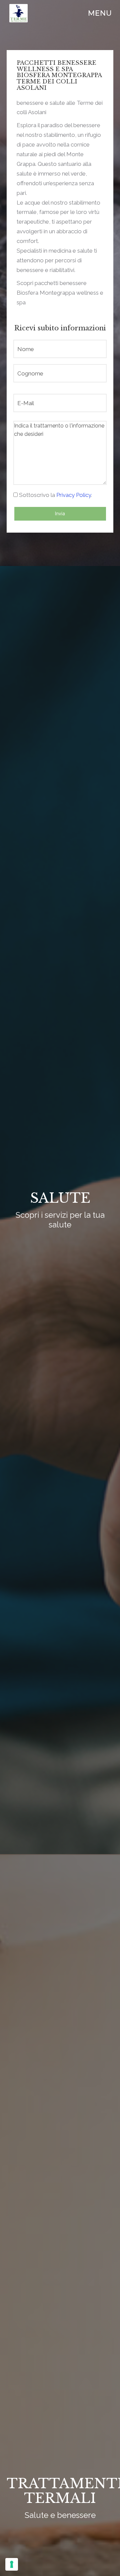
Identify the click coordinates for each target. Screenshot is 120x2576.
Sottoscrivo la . (55, 495)
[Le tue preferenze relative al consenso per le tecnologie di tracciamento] (12, 2564)
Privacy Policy (74, 495)
